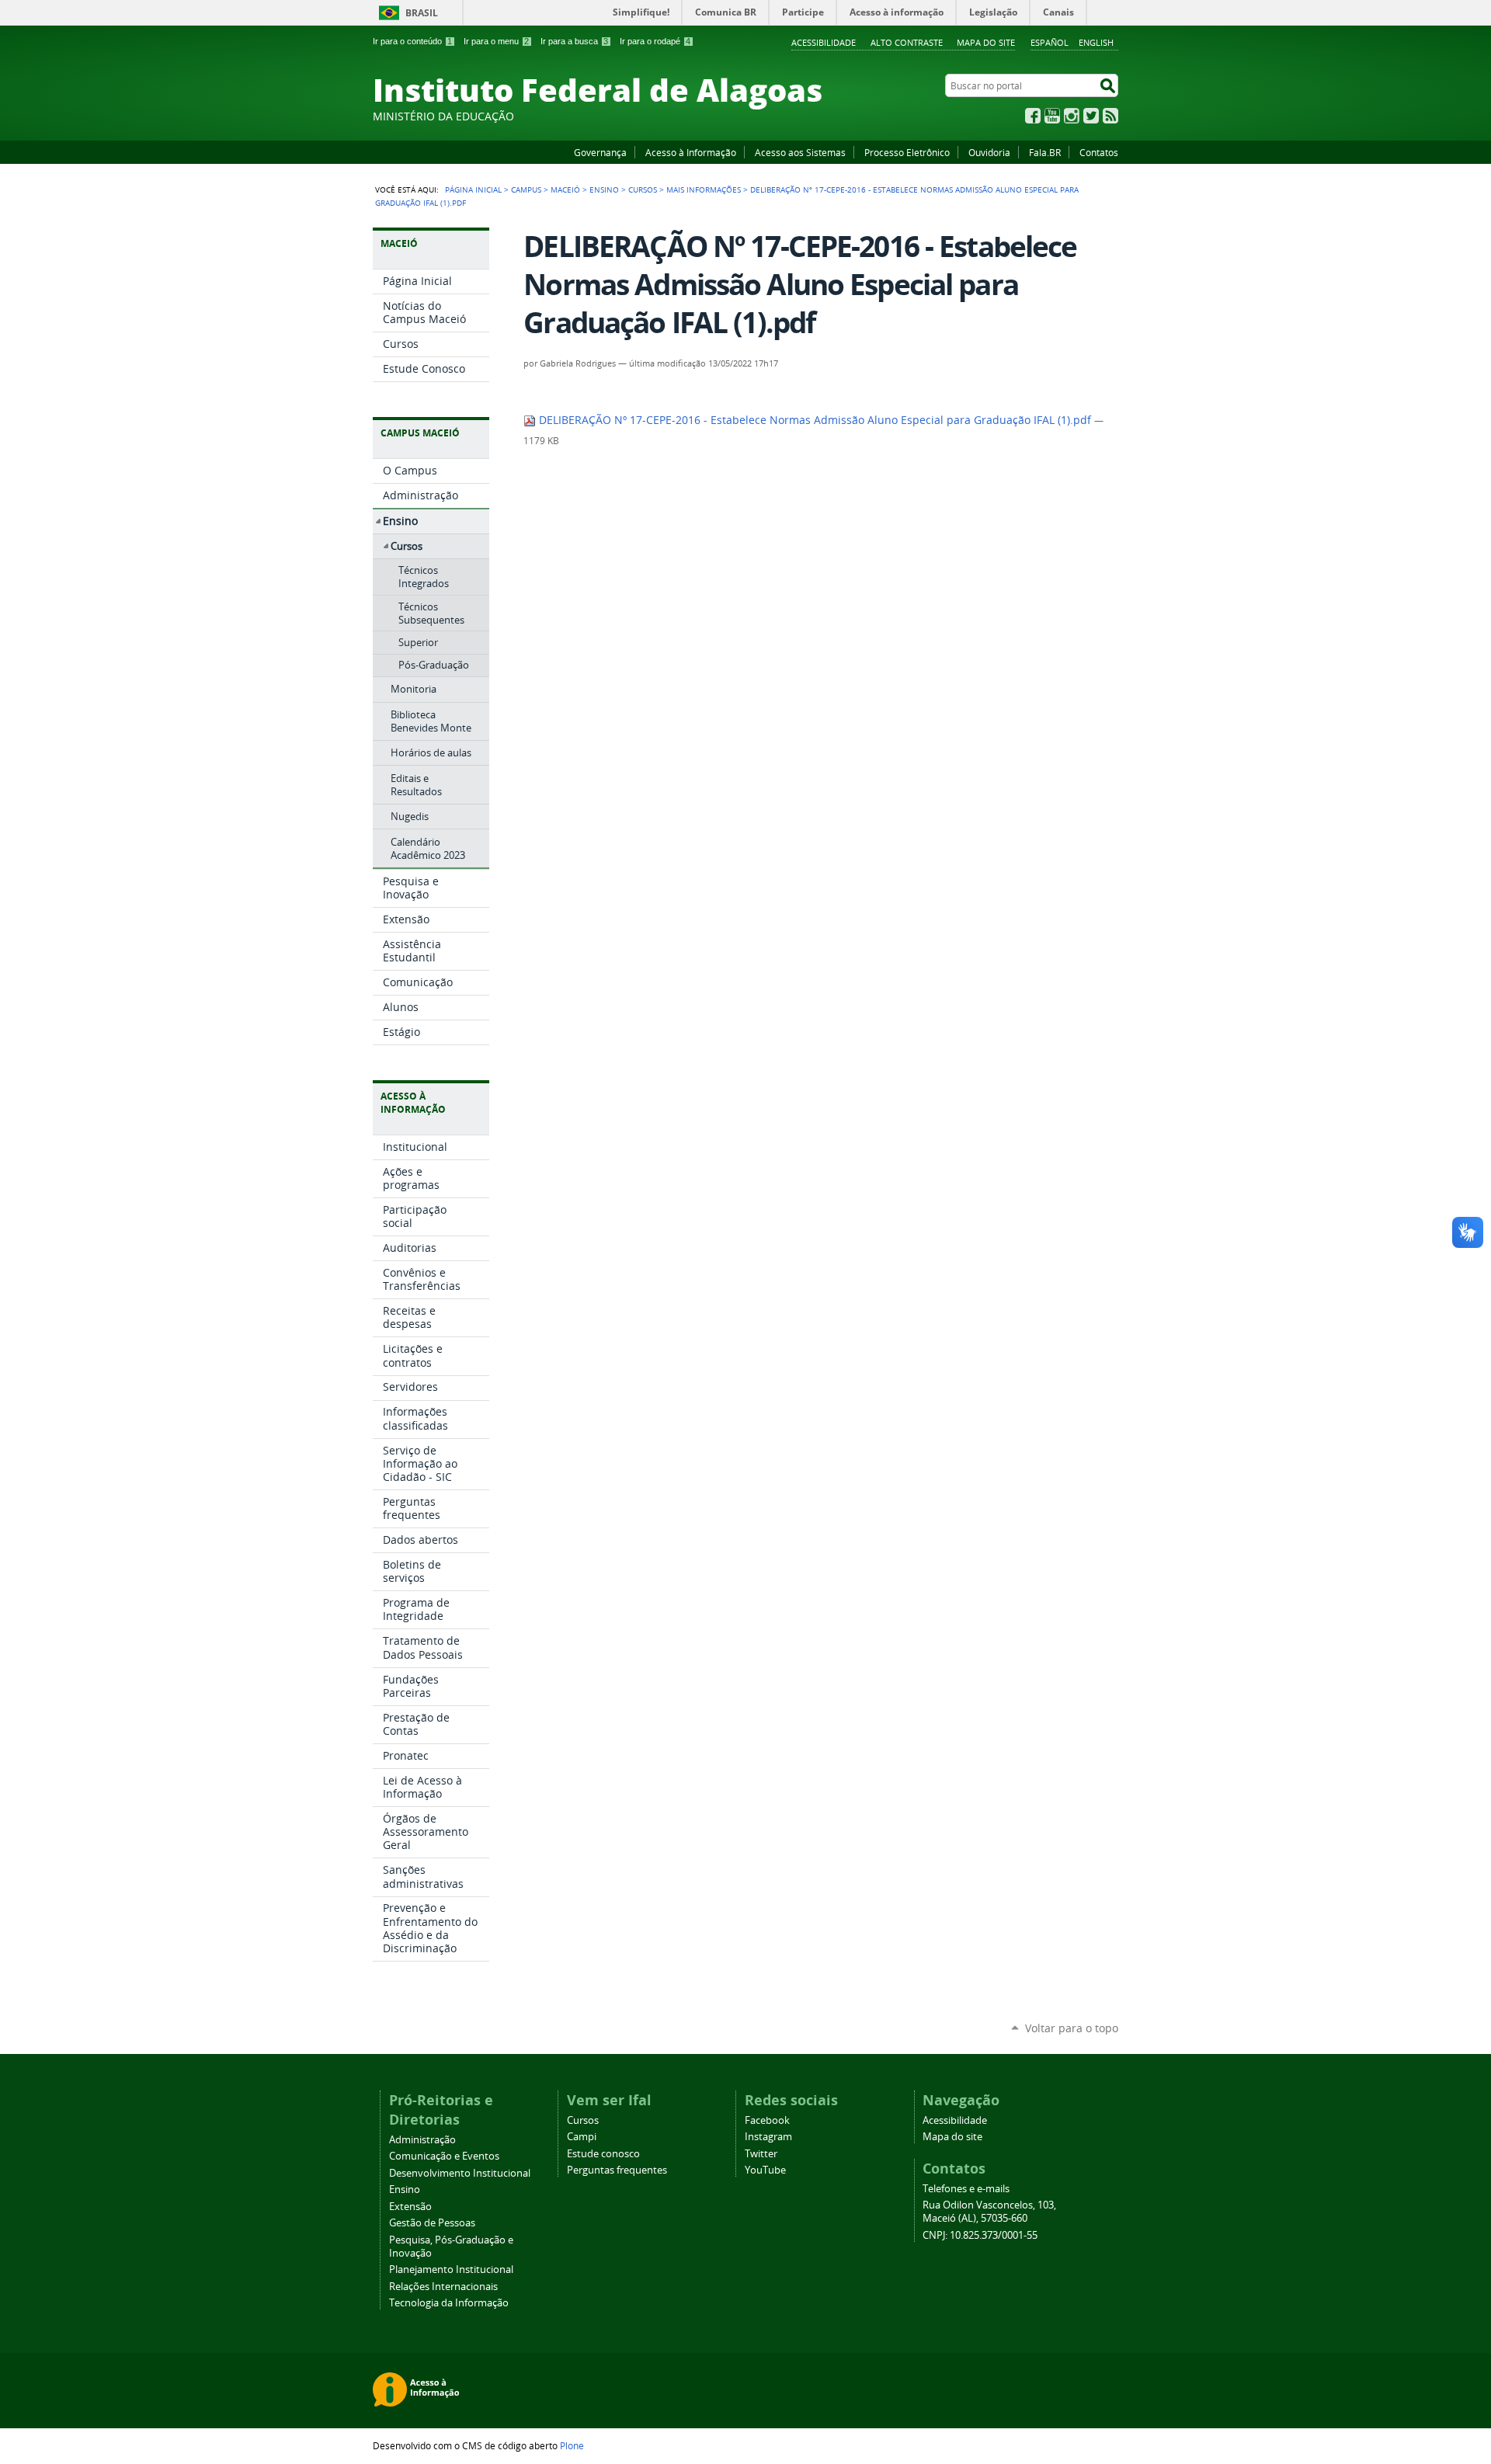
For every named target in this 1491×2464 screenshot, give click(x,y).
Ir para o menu (496, 41)
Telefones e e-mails (966, 2189)
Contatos (1099, 152)
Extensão (410, 2207)
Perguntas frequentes (617, 2170)
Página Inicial (473, 189)
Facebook (1033, 116)
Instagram (1072, 116)
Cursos (643, 189)
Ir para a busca (574, 41)
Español (1050, 42)
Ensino (604, 189)
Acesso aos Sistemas (800, 152)
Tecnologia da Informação (449, 2303)
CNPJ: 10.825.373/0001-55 (980, 2235)
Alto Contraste (907, 42)
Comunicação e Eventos (444, 2156)
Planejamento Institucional (451, 2269)
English (1096, 42)
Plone (572, 2445)
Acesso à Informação (691, 152)
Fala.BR (1045, 152)
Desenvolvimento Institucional (460, 2173)
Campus (526, 189)
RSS (1110, 116)
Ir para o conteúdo (412, 41)
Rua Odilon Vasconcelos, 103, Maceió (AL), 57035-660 (989, 2212)
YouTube (1052, 116)
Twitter (1091, 116)
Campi (582, 2137)
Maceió (565, 189)
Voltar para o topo (1072, 2028)
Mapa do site (986, 42)
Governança (600, 152)
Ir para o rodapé (655, 41)
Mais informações (704, 189)
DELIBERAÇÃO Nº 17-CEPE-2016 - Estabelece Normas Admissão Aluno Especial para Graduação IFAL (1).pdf (815, 420)
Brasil (422, 13)
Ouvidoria (989, 152)
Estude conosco (603, 2154)
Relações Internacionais (443, 2287)
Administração (422, 2140)
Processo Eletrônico (907, 152)
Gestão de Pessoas (432, 2223)
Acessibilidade (824, 42)
